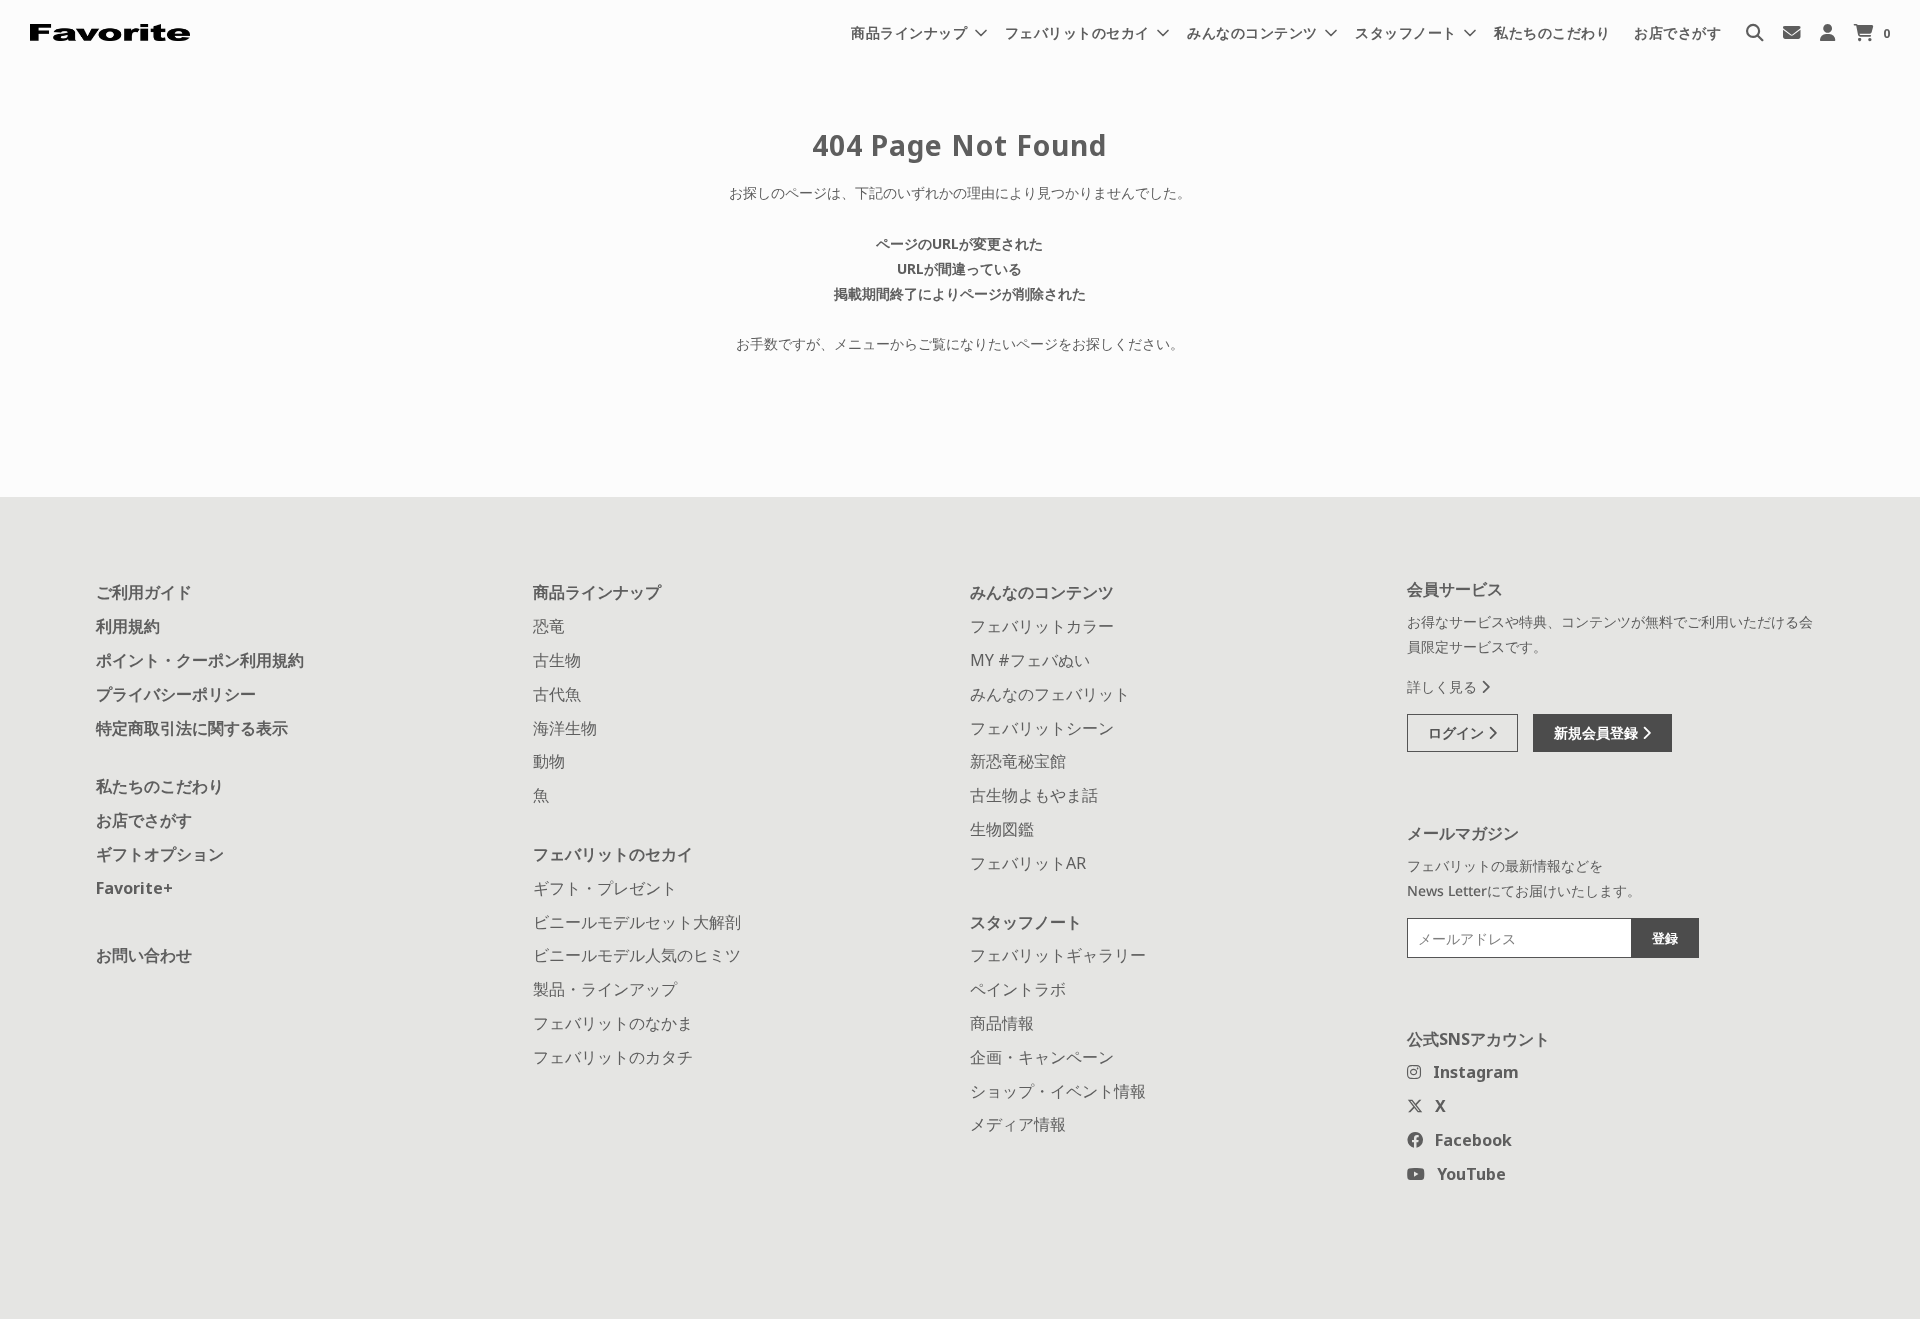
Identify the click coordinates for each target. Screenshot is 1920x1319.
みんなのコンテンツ (1042, 592)
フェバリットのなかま (613, 1023)
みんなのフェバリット (1050, 694)
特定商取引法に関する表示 (192, 728)
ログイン (1458, 732)
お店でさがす (1677, 32)
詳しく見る (1444, 686)
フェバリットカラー (1042, 626)
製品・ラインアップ (605, 989)
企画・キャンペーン (1042, 1057)
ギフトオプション (160, 854)
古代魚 (557, 694)
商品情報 (1002, 1023)
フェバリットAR (1028, 863)
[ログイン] (1827, 32)
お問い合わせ (144, 955)
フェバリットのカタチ (613, 1057)
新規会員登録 (1598, 732)
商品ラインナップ (597, 592)
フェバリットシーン (1042, 728)
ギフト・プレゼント (605, 888)
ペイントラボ (1018, 989)
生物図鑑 (1002, 829)
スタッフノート (1026, 922)
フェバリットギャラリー (1058, 955)
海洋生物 (565, 728)
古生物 (557, 660)
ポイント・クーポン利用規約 (200, 660)
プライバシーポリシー (176, 694)
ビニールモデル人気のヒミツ (637, 955)
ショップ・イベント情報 (1058, 1091)
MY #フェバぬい (1030, 660)
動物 (549, 761)
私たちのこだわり (1552, 32)
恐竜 (549, 626)
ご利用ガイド (144, 592)
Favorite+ (134, 888)
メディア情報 (1018, 1124)
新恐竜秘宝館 (1018, 761)
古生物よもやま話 (1034, 795)
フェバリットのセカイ (613, 854)
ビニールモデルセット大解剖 (637, 922)
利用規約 (128, 626)
